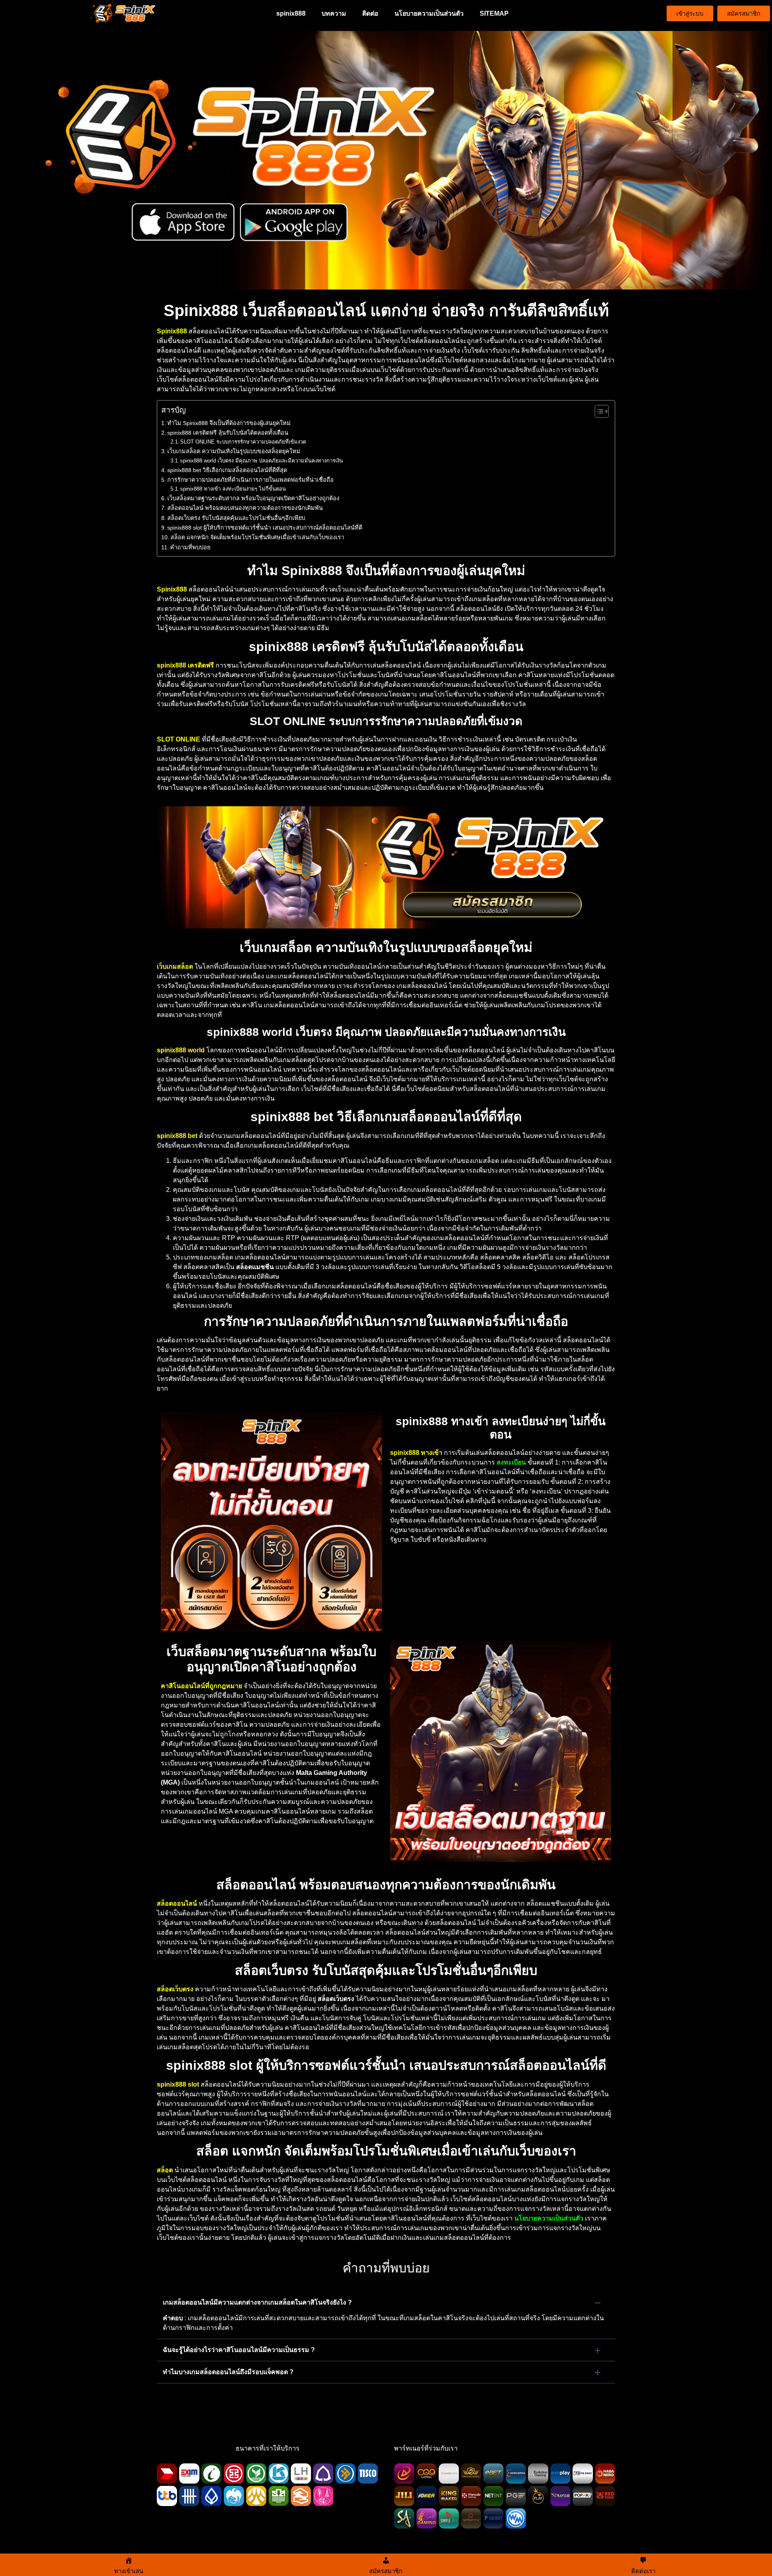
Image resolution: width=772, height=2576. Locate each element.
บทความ (334, 13)
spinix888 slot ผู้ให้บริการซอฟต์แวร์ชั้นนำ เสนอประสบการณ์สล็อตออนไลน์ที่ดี (265, 528)
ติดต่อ (370, 13)
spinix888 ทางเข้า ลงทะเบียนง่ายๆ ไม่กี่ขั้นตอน (233, 489)
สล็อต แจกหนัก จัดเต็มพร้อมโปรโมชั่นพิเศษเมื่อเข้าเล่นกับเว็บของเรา (257, 537)
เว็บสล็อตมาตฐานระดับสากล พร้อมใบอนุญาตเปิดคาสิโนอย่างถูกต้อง (253, 498)
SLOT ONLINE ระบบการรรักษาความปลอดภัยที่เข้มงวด (243, 442)
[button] (386, 2303)
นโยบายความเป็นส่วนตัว (429, 13)
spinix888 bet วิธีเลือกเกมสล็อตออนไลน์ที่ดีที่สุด (227, 470)
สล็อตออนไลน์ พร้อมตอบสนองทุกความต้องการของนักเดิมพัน (245, 508)
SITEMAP (494, 13)
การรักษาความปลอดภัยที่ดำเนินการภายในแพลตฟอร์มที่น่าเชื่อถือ (250, 480)
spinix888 (291, 13)
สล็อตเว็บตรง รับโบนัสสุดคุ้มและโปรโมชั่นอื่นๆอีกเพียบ (236, 518)
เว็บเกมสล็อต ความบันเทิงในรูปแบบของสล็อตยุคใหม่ (234, 451)
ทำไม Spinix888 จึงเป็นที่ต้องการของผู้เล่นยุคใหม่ (229, 423)
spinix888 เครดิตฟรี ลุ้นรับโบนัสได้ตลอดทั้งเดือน (228, 433)
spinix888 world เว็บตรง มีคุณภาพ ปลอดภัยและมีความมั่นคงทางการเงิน (262, 461)
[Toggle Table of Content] (598, 411)
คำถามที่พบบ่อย (190, 547)
